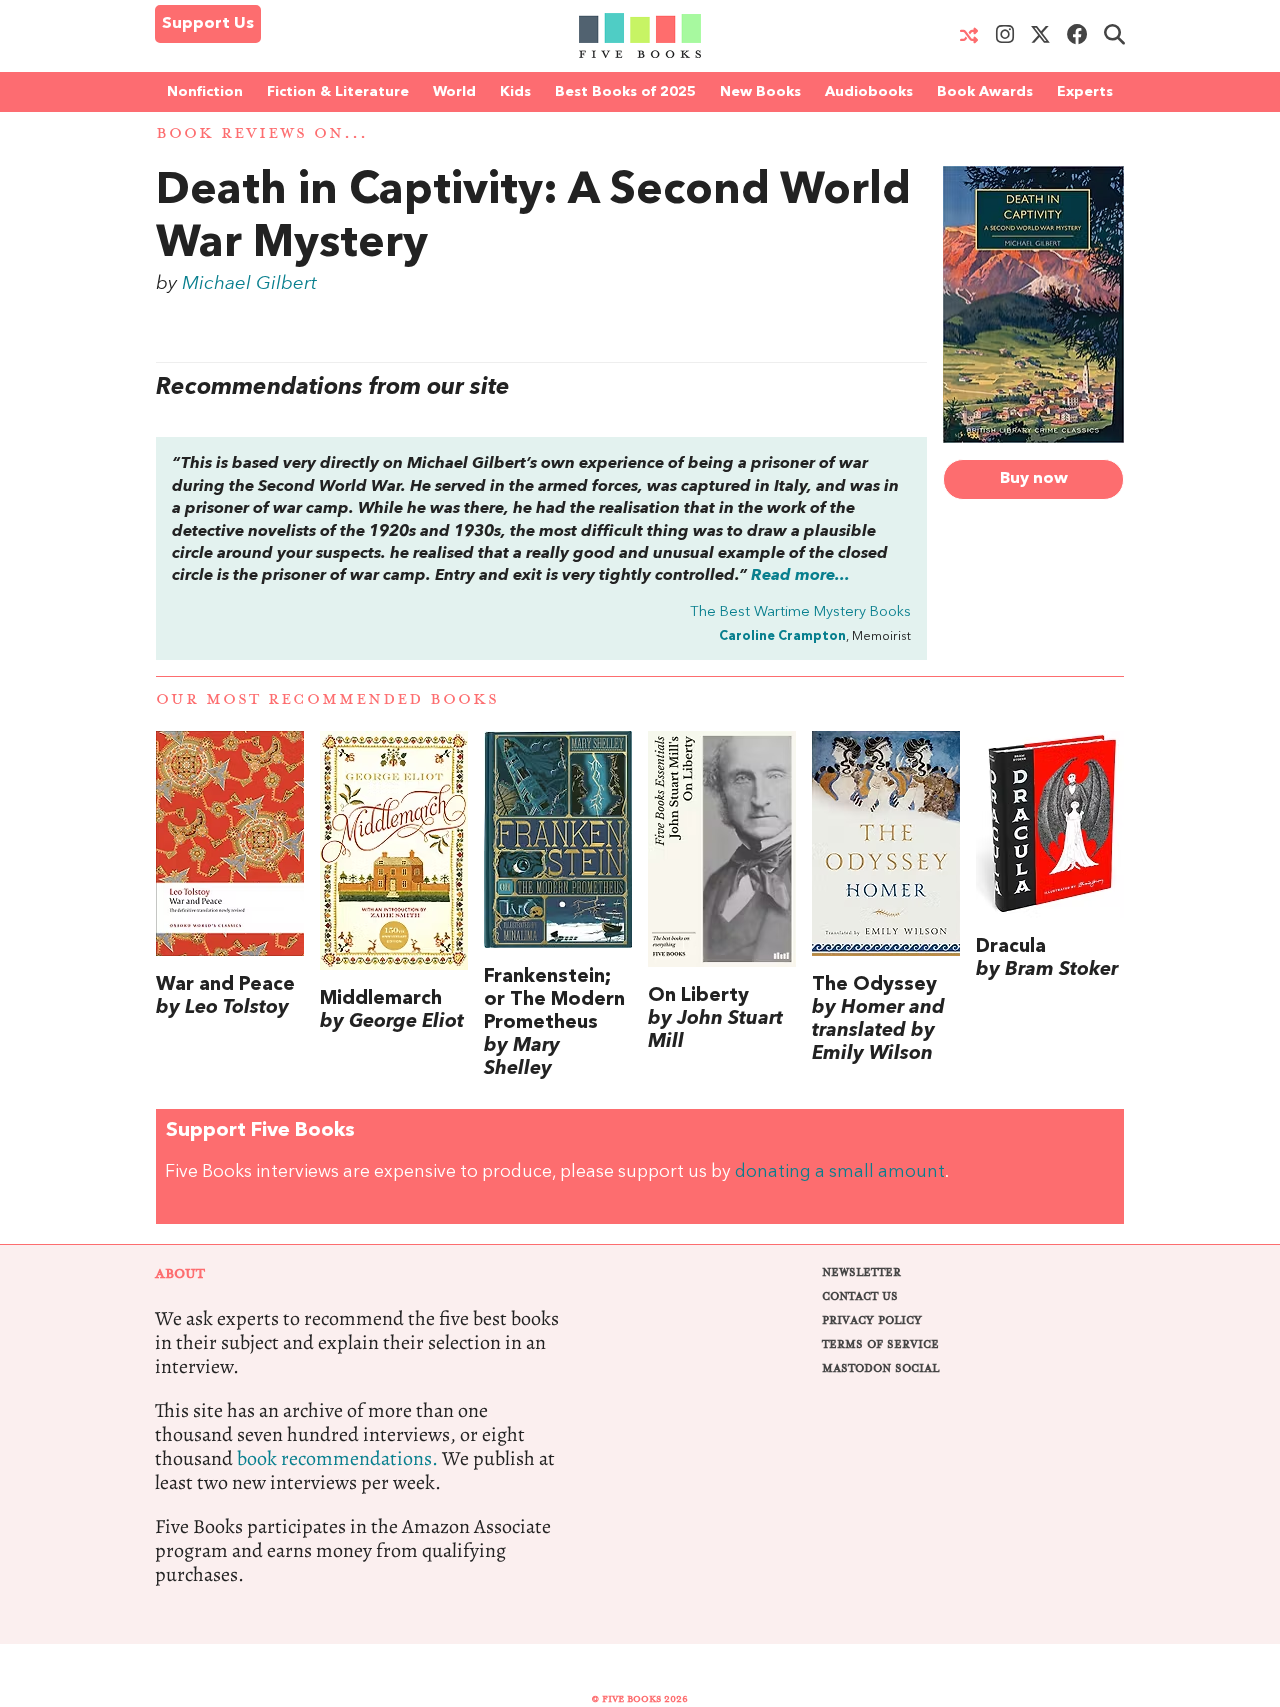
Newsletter (861, 1272)
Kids (515, 92)
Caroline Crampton (782, 636)
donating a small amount (840, 1172)
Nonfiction (205, 92)
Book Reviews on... (262, 133)
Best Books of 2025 (625, 92)
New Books (760, 92)
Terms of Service (880, 1344)
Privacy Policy (872, 1320)
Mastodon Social (880, 1368)
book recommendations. (337, 1458)
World (454, 92)
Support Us (208, 24)
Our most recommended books (327, 699)
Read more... (800, 576)
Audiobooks (869, 92)
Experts (1085, 92)
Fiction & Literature (338, 92)
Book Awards (985, 92)
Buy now (1034, 479)
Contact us (860, 1296)
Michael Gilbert (249, 284)
